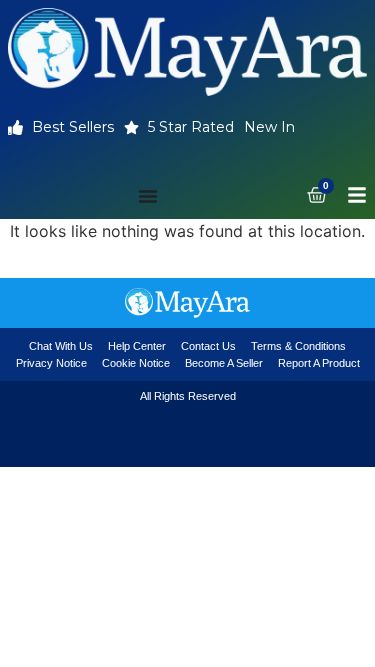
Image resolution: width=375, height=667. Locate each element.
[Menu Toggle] (148, 196)
